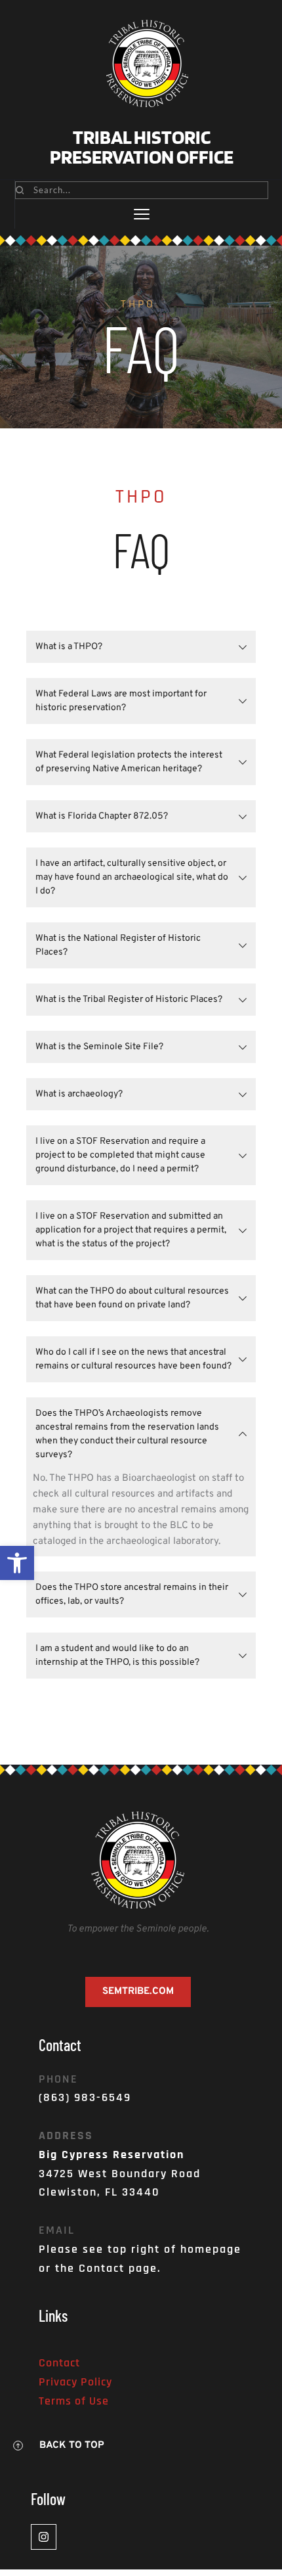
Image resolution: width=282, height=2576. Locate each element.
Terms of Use (74, 2401)
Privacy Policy (75, 2382)
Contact (59, 2363)
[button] (17, 1563)
